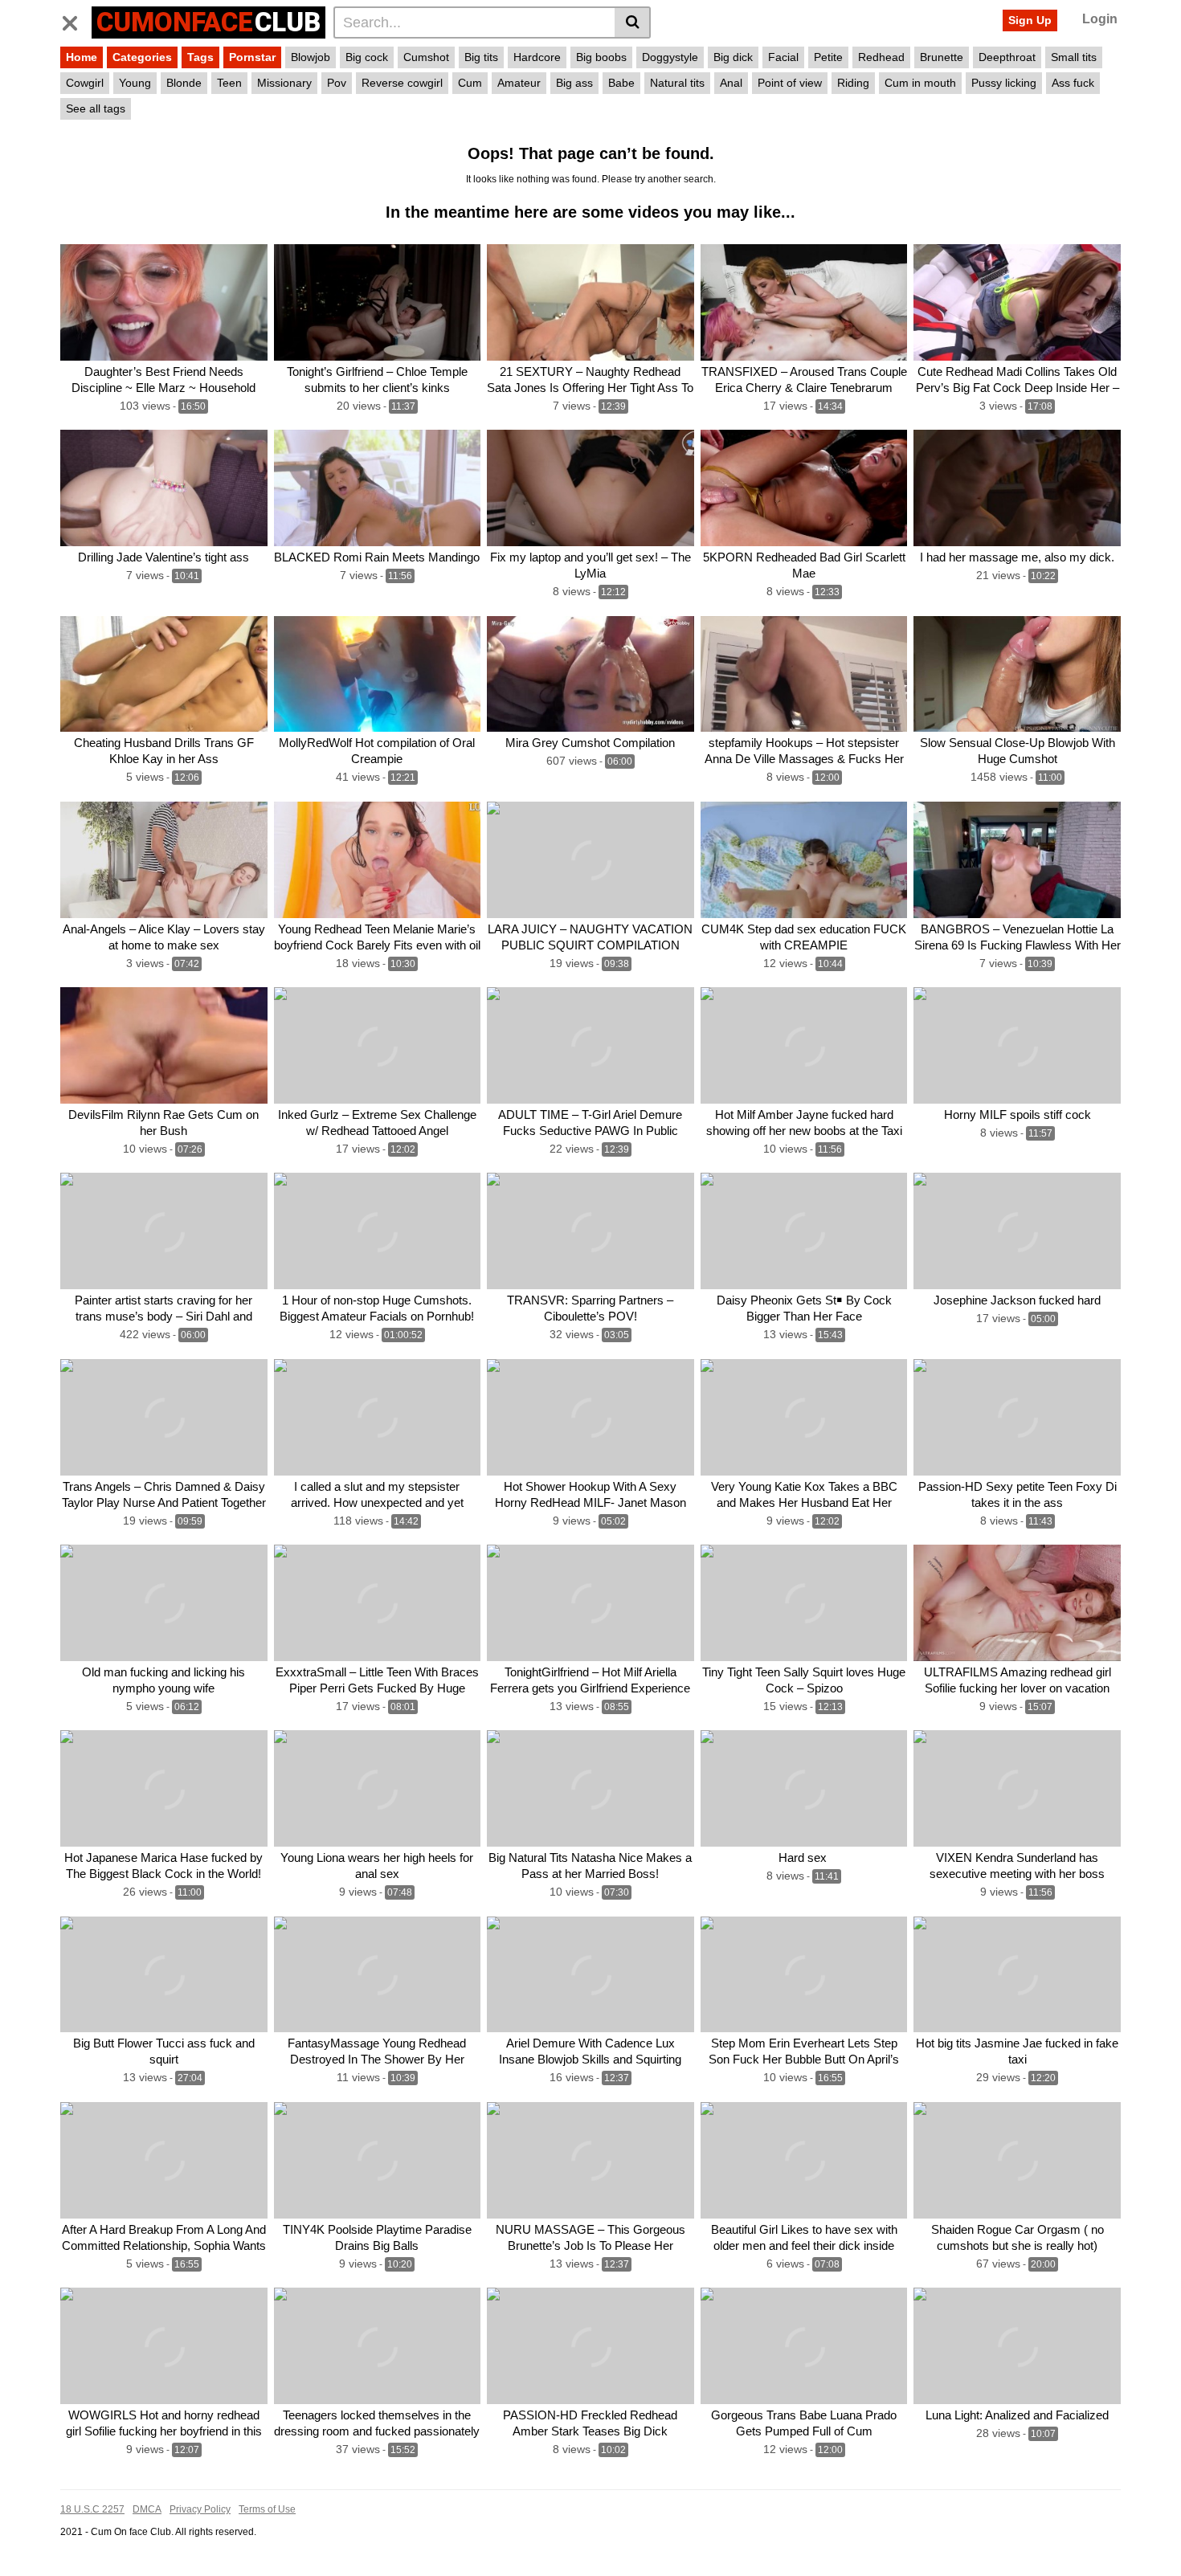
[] (633, 22)
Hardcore (537, 57)
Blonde (184, 83)
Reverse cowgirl (402, 83)
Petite (828, 57)
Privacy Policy (200, 2509)
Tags (200, 57)
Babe (621, 83)
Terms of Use (267, 2509)
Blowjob (311, 57)
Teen (229, 83)
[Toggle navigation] (76, 20)
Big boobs (601, 57)
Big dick (733, 57)
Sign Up (1030, 20)
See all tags (96, 108)
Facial (783, 57)
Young (135, 83)
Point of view (790, 83)
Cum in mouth (920, 83)
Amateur (519, 83)
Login (1100, 19)
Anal (731, 83)
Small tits (1074, 57)
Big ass (574, 83)
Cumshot (426, 57)
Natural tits (677, 83)
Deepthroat (1007, 57)
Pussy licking (1004, 83)
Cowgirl (85, 83)
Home (82, 57)
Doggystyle (670, 57)
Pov (337, 83)
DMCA (147, 2509)
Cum (470, 83)
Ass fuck (1073, 83)
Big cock (367, 57)
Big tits (481, 57)
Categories (142, 57)
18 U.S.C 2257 (92, 2509)
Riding (853, 83)
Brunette (942, 57)
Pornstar (252, 57)
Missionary (284, 83)
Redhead (881, 57)
